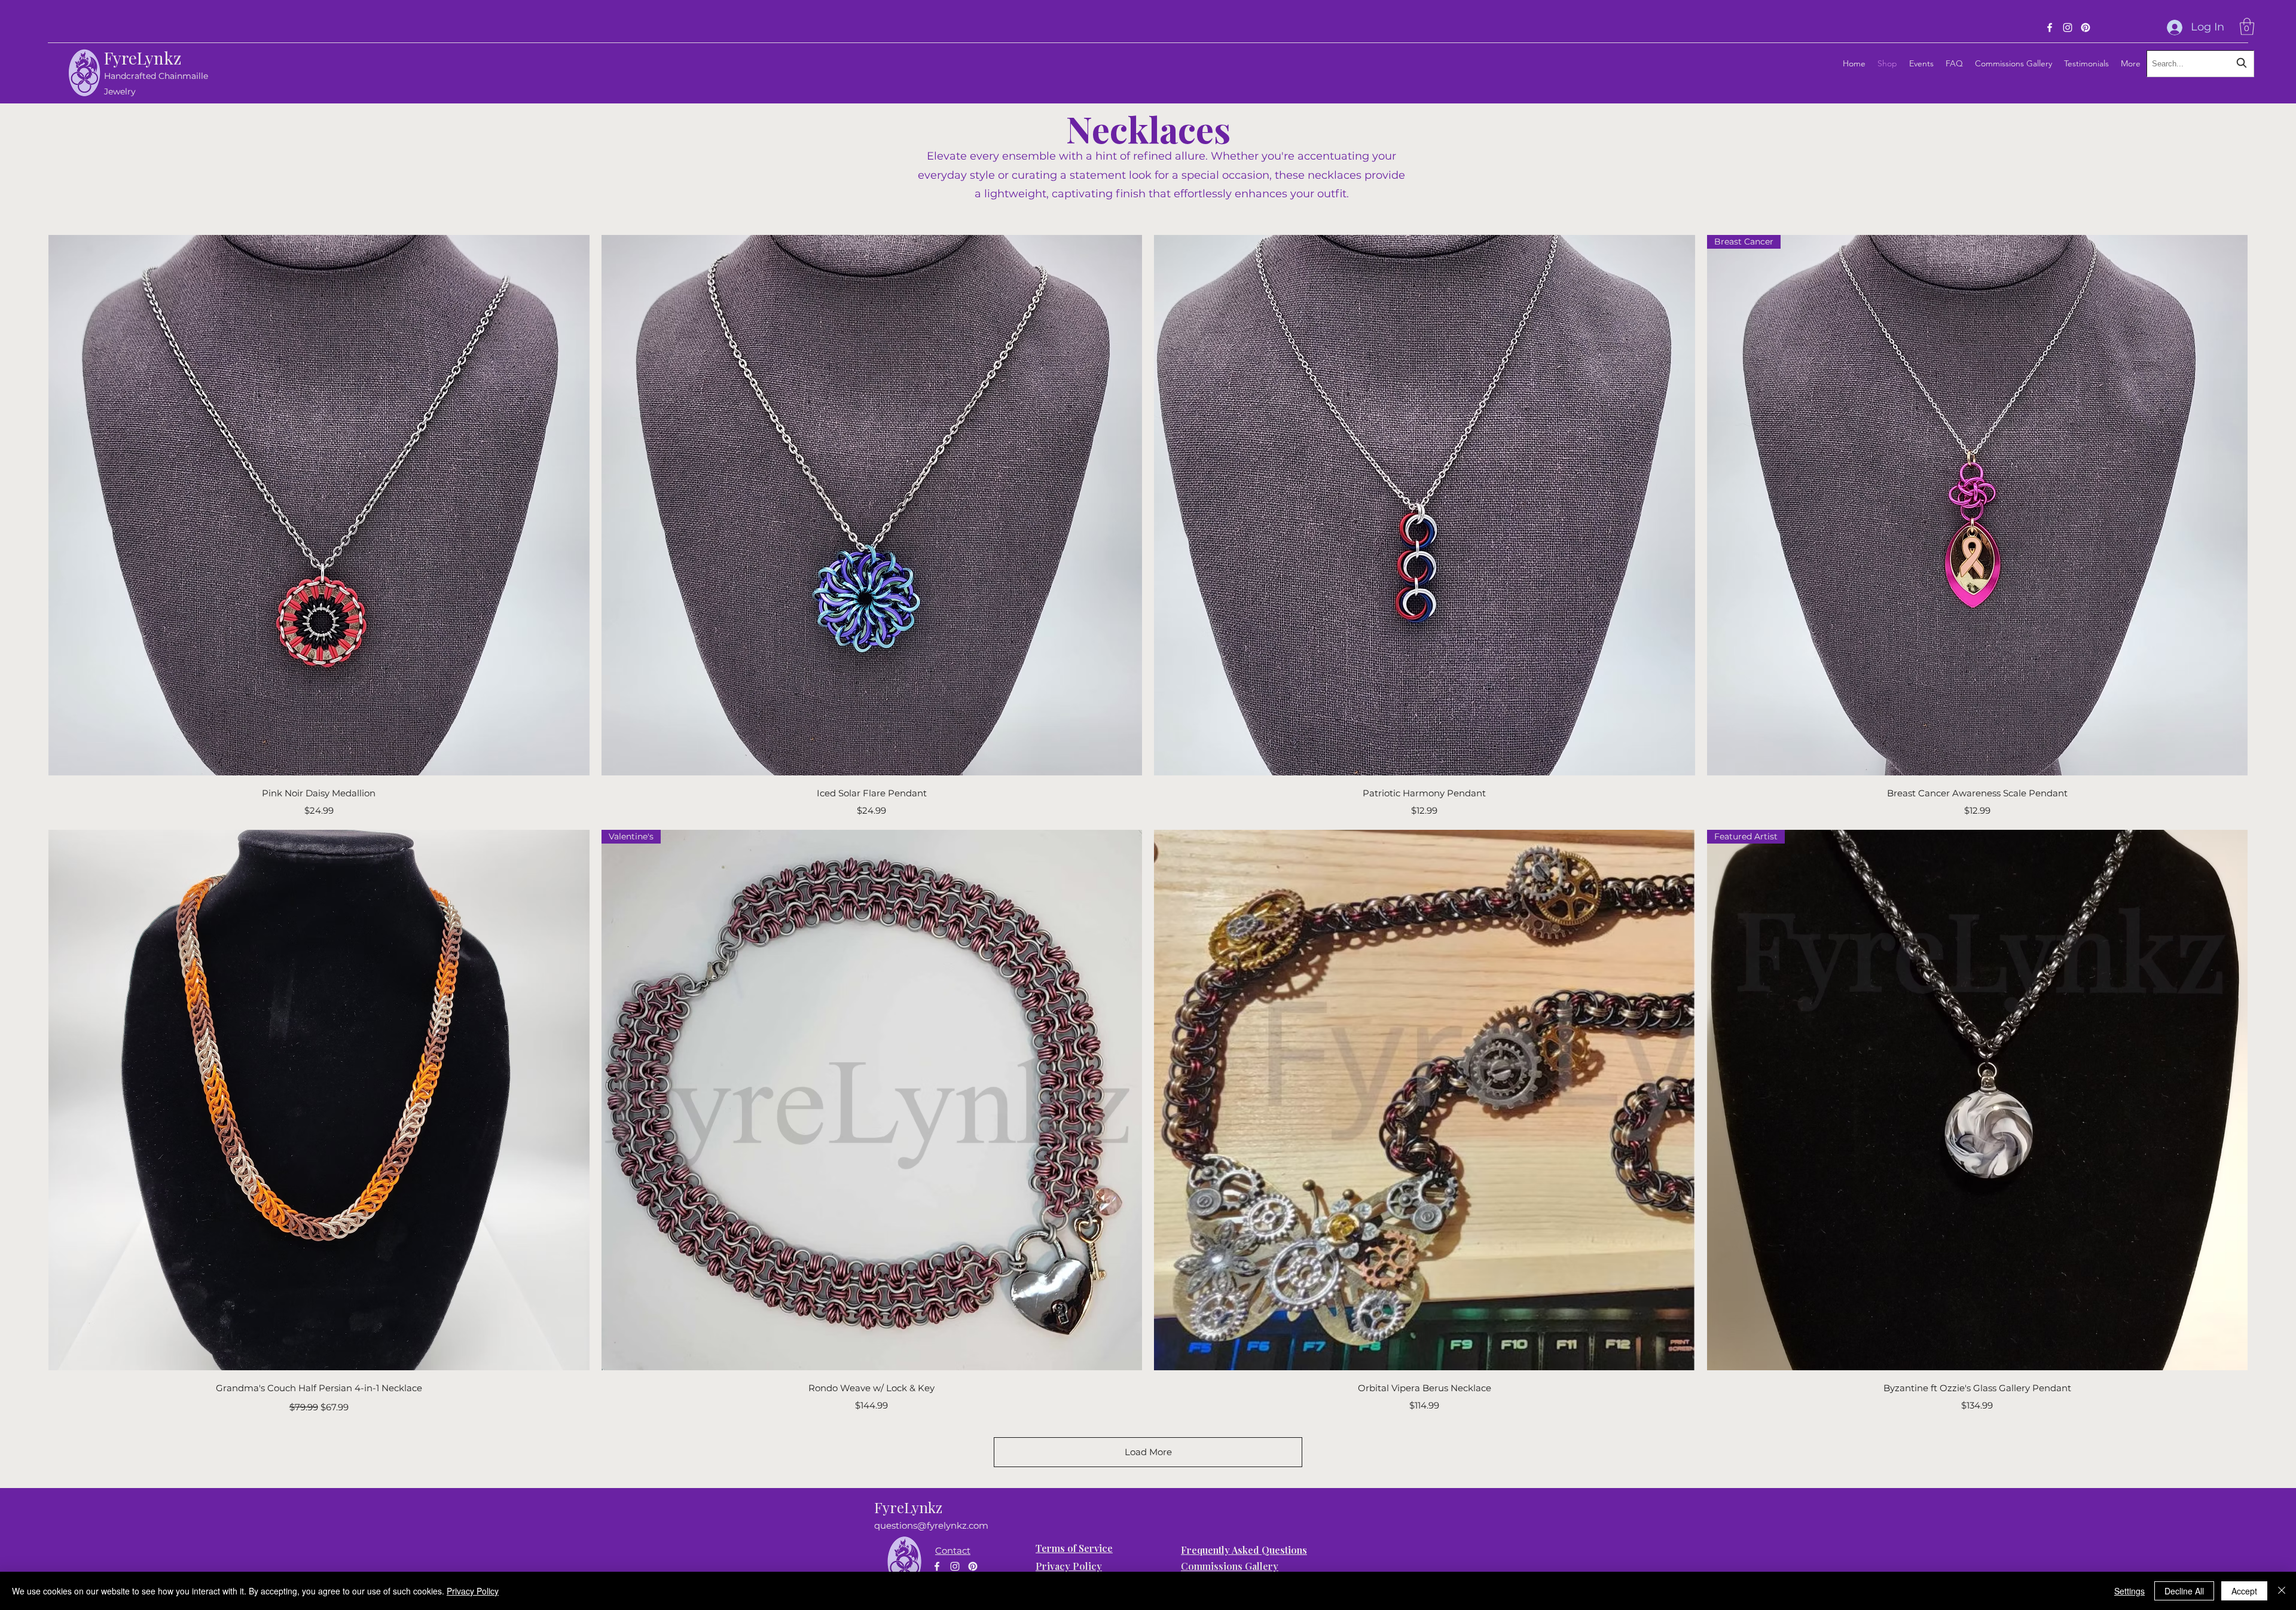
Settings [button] (2129, 1591)
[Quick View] (319, 505)
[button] (2247, 27)
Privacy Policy (473, 1591)
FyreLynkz (143, 58)
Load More (1148, 1452)
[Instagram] (2068, 28)
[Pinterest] (2086, 28)
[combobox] (2200, 64)
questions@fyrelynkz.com (931, 1525)
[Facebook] (2050, 28)
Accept (2244, 1591)
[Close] (2282, 1591)
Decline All (2184, 1591)
